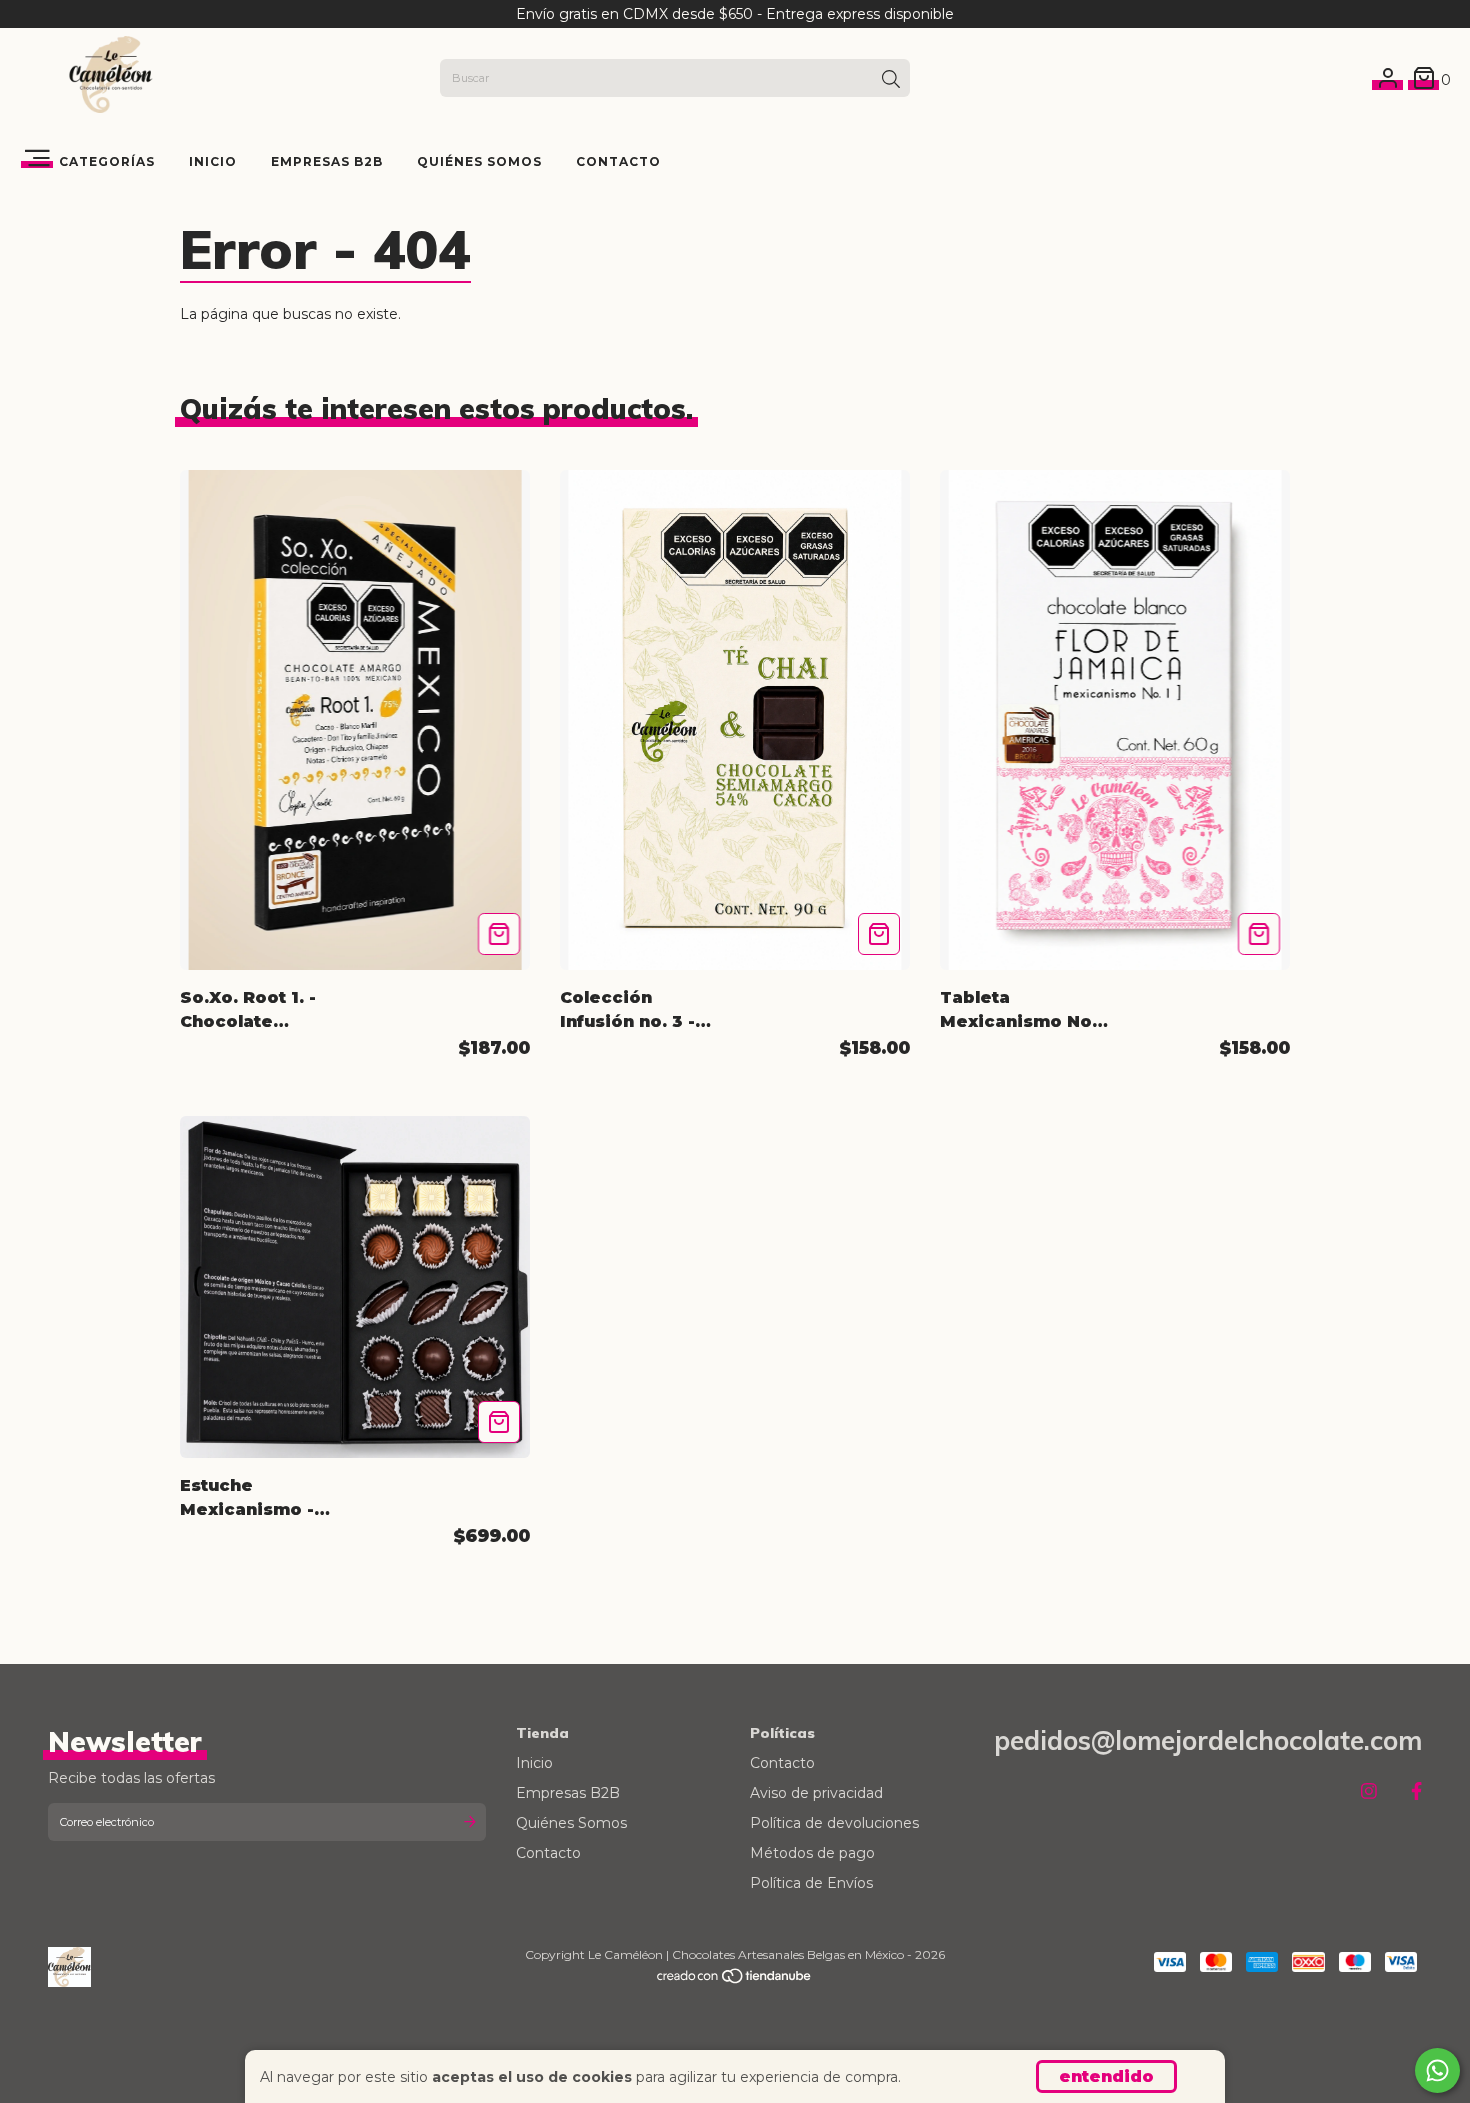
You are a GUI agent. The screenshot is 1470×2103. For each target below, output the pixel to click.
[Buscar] (891, 80)
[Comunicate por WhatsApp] (1437, 2070)
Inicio (213, 161)
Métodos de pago (812, 1853)
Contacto (618, 161)
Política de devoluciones (834, 1823)
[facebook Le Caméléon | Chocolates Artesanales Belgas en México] (1416, 1792)
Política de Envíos (811, 1883)
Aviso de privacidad (816, 1793)
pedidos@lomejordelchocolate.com (1208, 1740)
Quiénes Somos (479, 161)
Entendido (1106, 2076)
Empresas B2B (327, 161)
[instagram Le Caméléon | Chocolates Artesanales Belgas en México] (1369, 1792)
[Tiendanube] (735, 1980)
